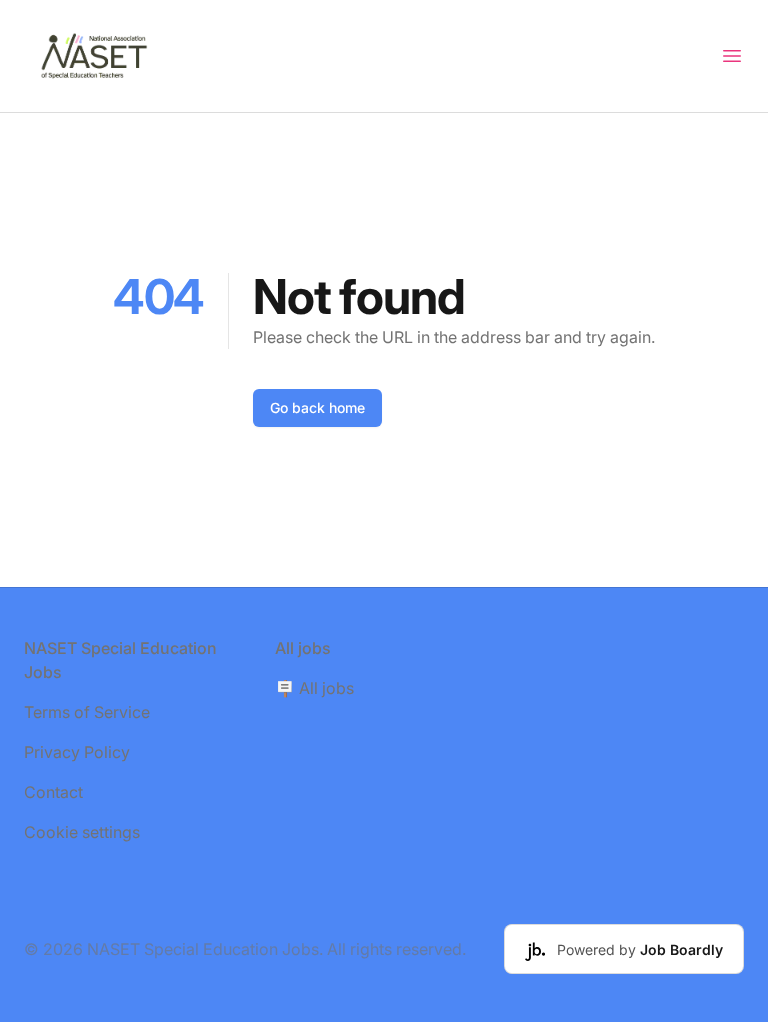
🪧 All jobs (314, 688)
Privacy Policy (77, 752)
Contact (53, 792)
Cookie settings (82, 832)
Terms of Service (87, 712)
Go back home (317, 407)
